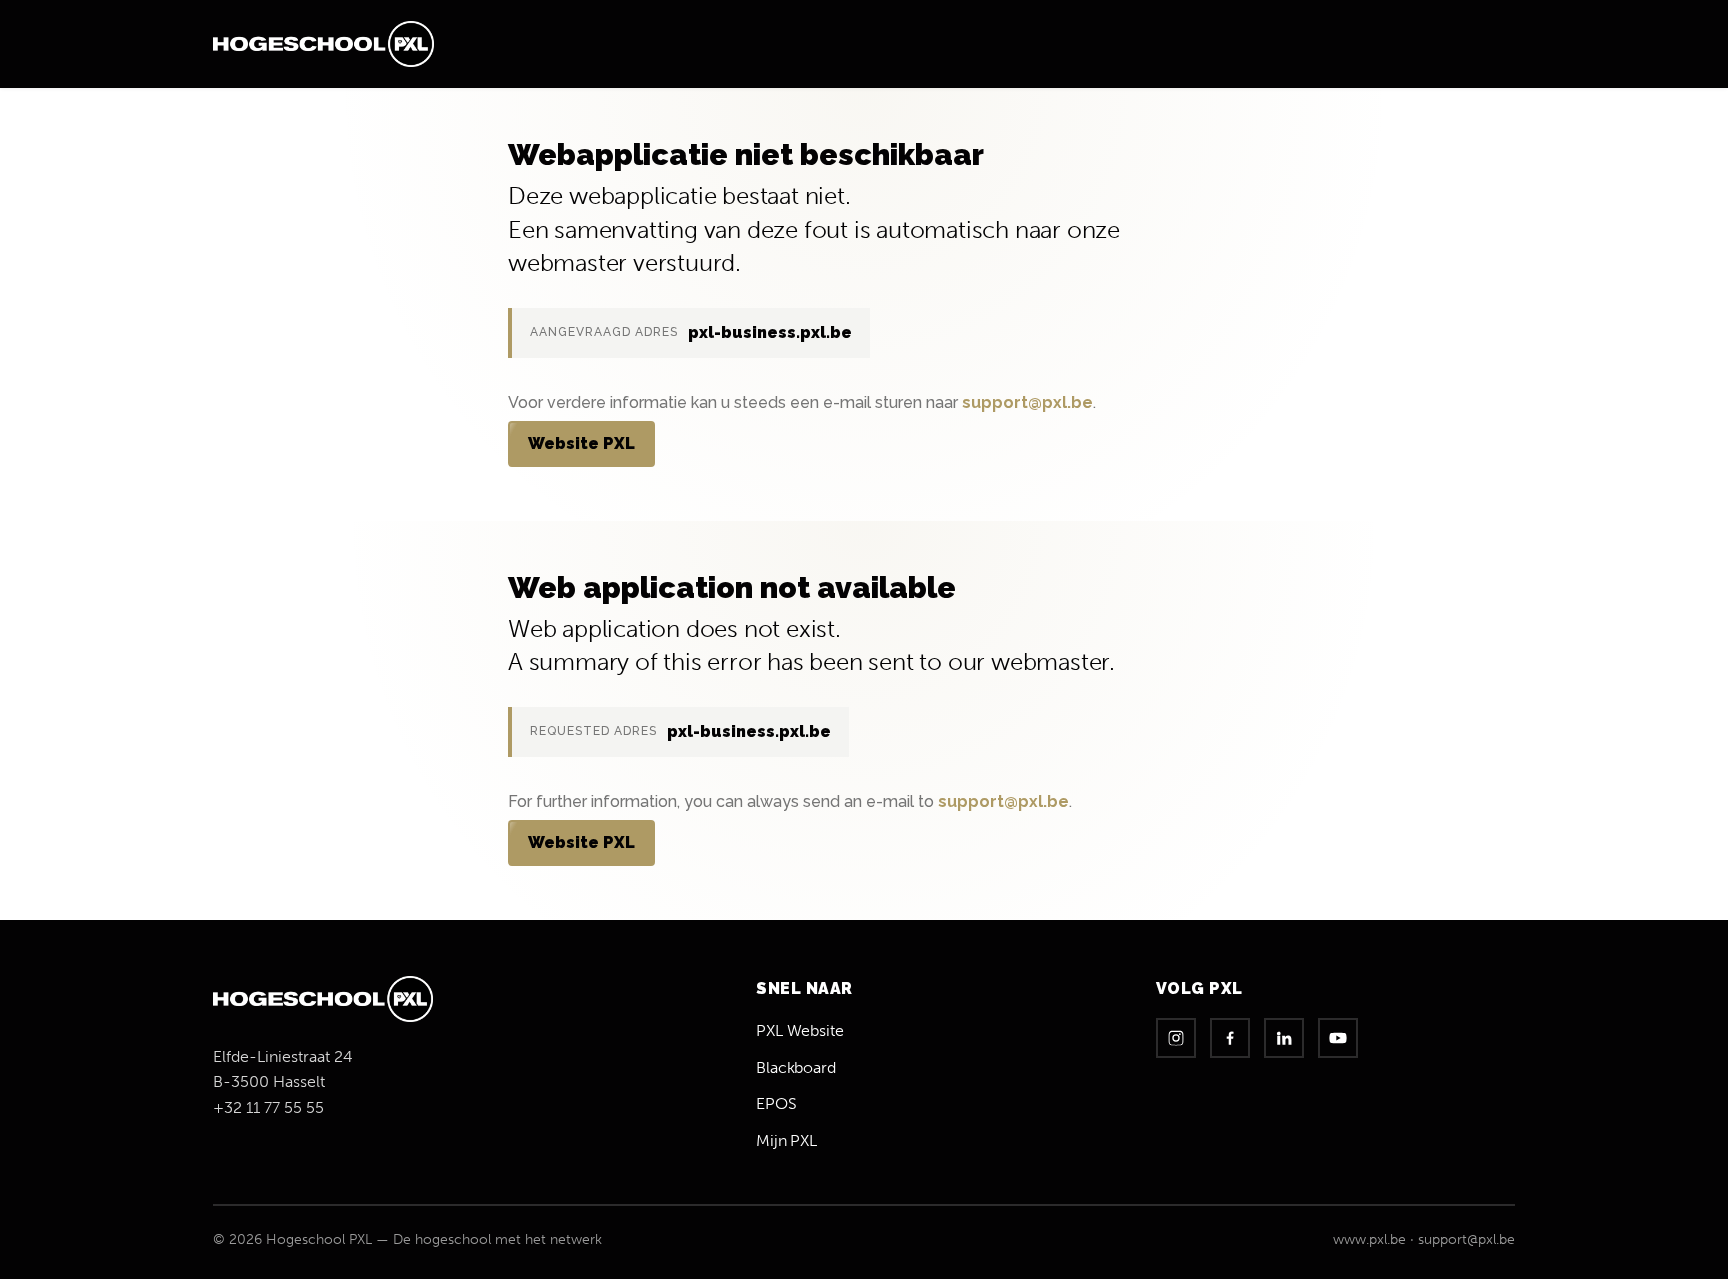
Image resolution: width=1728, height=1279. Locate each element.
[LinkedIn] (1284, 1038)
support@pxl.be (1027, 402)
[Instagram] (1176, 1038)
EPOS (776, 1103)
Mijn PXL (786, 1140)
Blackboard (796, 1067)
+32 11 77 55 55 (268, 1107)
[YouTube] (1338, 1038)
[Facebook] (1230, 1038)
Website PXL (581, 443)
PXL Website (799, 1030)
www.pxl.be (1369, 1239)
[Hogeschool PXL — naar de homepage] (323, 44)
